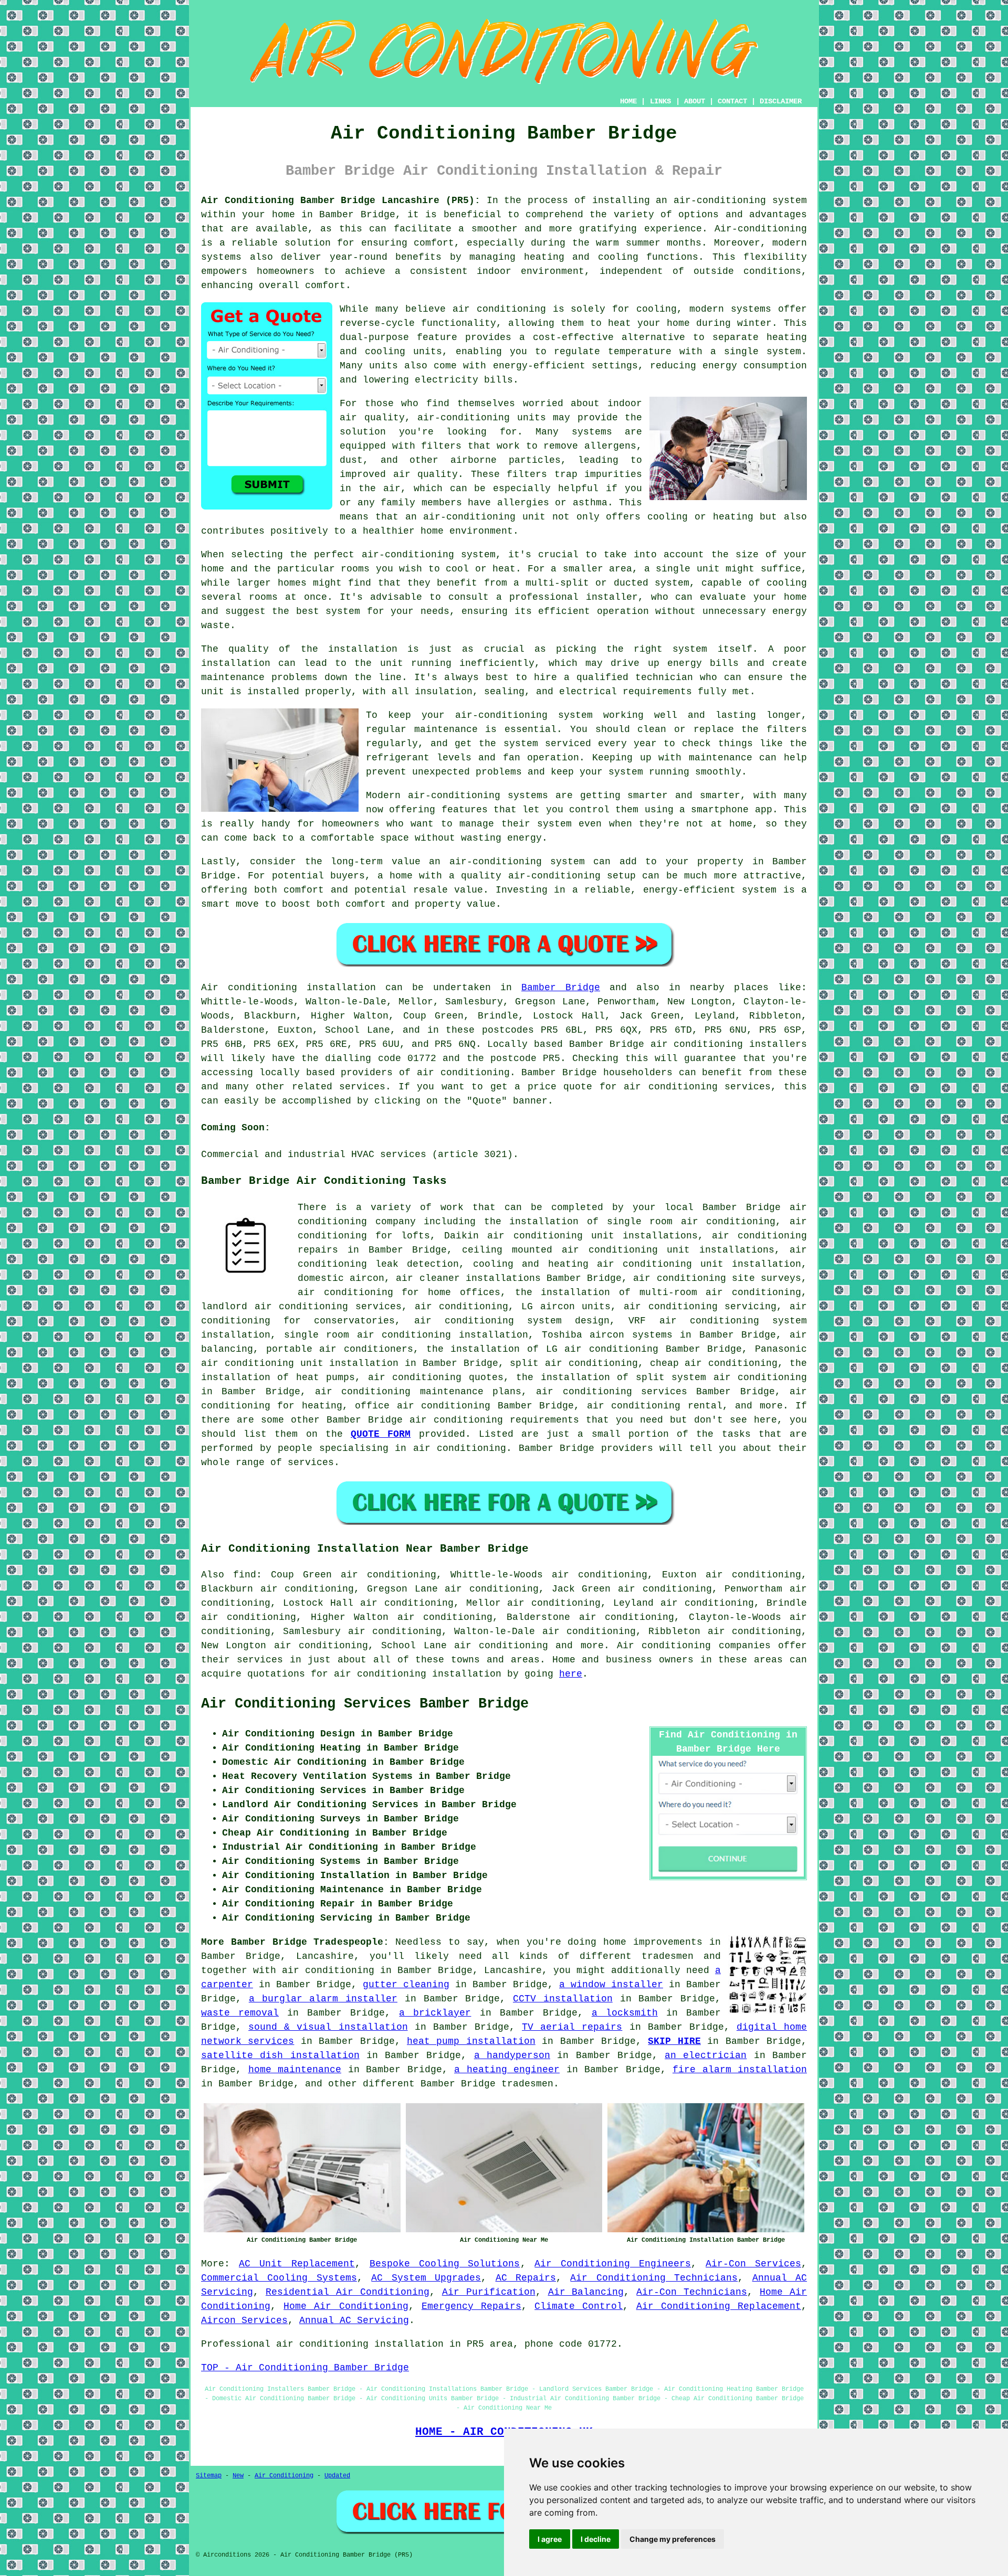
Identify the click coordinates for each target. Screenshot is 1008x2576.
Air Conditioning (284, 2476)
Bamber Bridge (561, 988)
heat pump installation (471, 2041)
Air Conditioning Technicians (654, 2278)
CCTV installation (563, 1999)
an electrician (706, 2055)
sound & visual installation (328, 2027)
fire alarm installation (740, 2070)
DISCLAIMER (781, 101)
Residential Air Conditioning (348, 2292)
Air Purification (489, 2292)
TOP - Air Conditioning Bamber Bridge (305, 2368)
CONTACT (732, 101)
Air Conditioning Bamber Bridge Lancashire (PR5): (341, 200)
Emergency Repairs (471, 2306)
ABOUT (695, 101)
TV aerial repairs (572, 2027)
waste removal (240, 2013)
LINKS (660, 101)
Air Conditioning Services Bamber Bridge (365, 1704)
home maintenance (295, 2070)
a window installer (611, 1985)
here (571, 1674)
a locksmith (625, 2013)
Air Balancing (586, 2292)
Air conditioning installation (288, 988)
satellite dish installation (280, 2055)
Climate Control (579, 2306)
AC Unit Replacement (297, 2264)
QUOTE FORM (381, 1434)
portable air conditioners (340, 1349)
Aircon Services (244, 2320)
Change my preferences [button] (673, 2539)
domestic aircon (341, 1278)
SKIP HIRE (674, 2041)
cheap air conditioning (714, 1363)
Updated (337, 2476)
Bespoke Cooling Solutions (445, 2264)
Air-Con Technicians (692, 2292)
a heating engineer (507, 2070)
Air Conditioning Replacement (719, 2306)
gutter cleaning (406, 1985)
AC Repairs (526, 2278)
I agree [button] (550, 2539)
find (245, 1575)
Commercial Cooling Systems (279, 2278)
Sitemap (209, 2476)
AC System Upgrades (426, 2278)
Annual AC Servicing (354, 2320)
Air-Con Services (753, 2264)
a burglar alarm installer (323, 1999)
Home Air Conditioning (346, 2306)
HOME (628, 101)
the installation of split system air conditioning (661, 1377)
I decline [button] (596, 2539)
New (238, 2476)
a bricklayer (435, 2013)
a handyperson (512, 2055)
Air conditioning (664, 1646)
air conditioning (463, 1073)
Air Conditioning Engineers (613, 2264)
